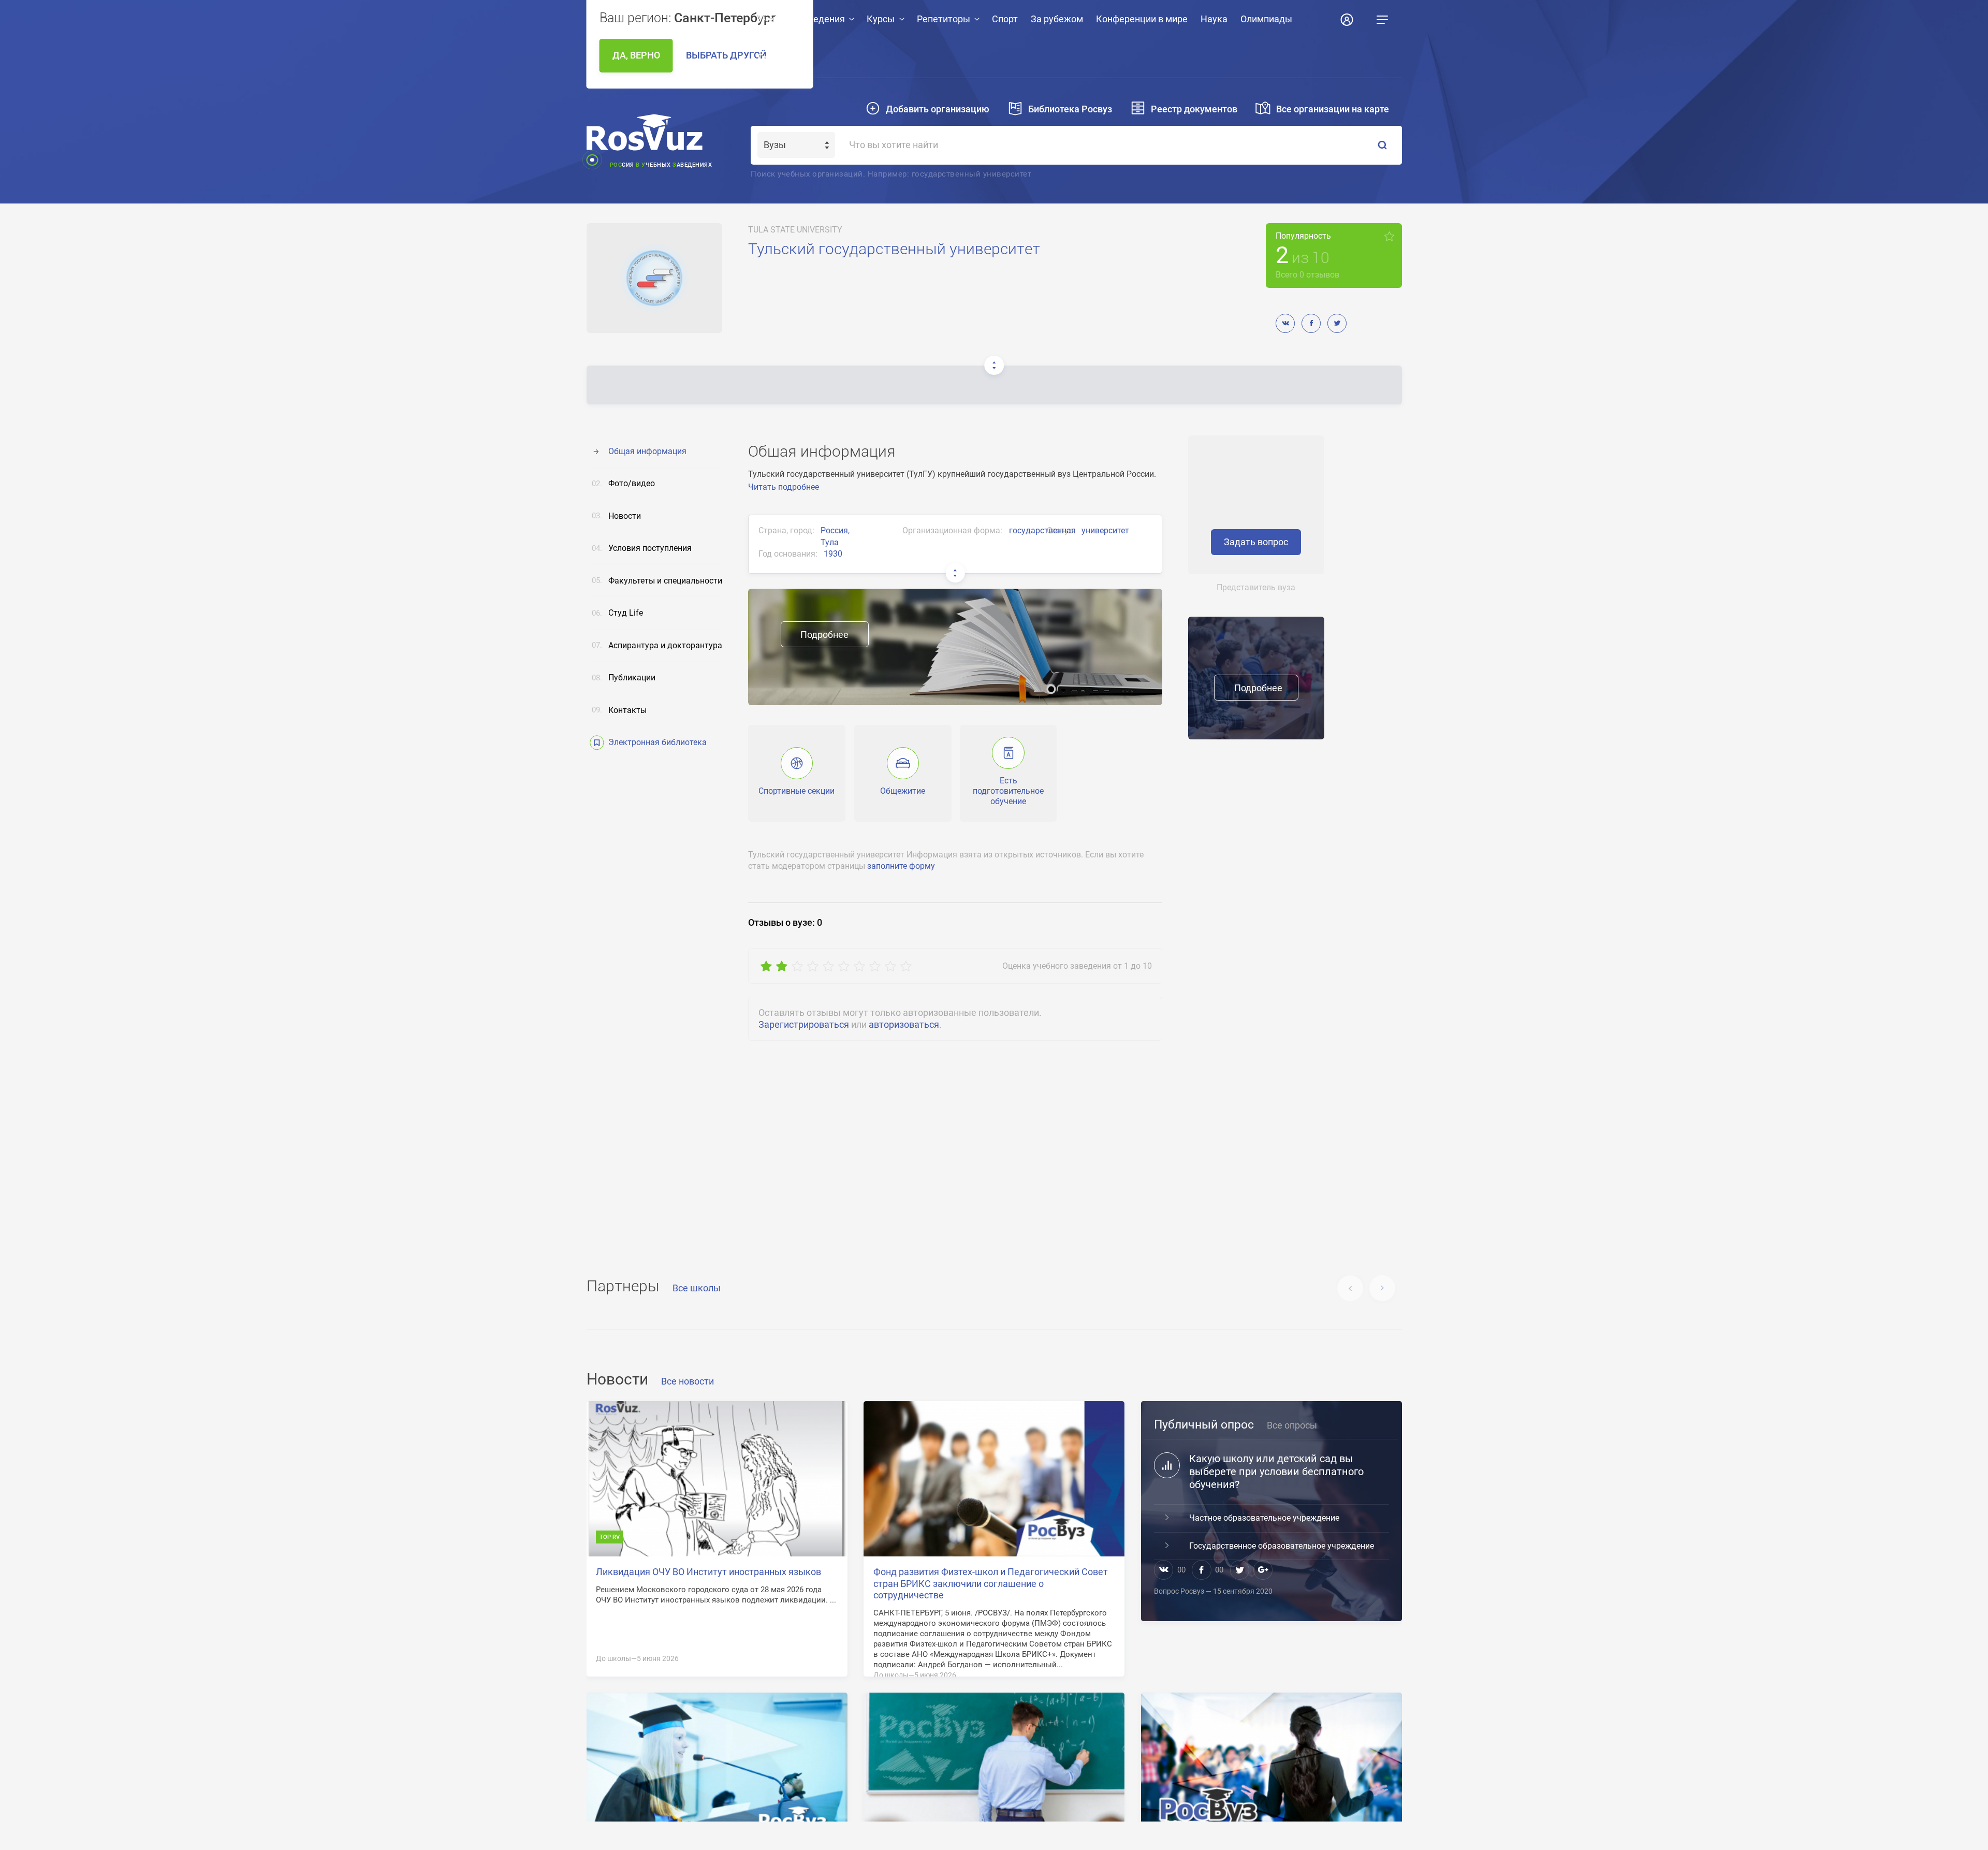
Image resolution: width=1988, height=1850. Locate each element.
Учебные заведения (801, 19)
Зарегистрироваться (804, 1025)
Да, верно (636, 55)
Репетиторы (944, 19)
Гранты (773, 58)
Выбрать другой (726, 55)
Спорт (1005, 19)
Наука (1214, 19)
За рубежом (1057, 19)
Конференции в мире (1142, 19)
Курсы (881, 19)
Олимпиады (1266, 19)
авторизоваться (904, 1025)
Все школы (697, 1288)
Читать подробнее (784, 487)
